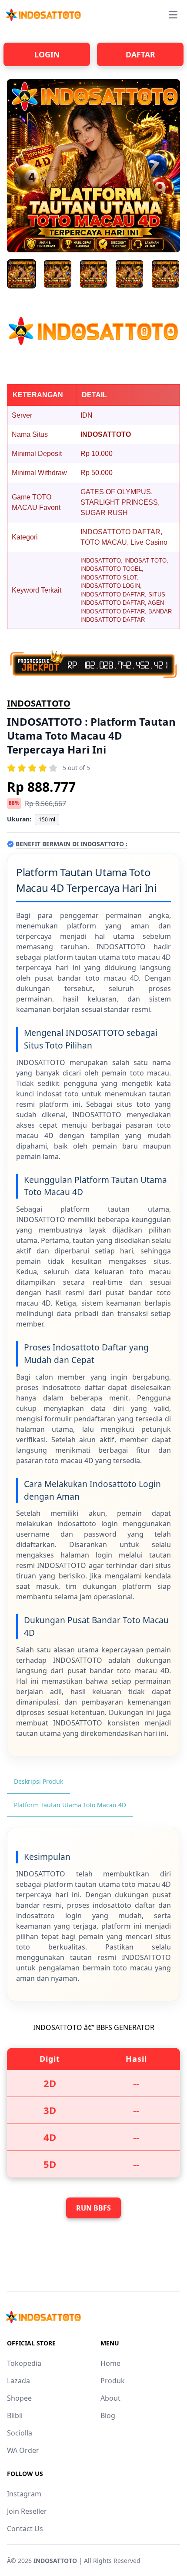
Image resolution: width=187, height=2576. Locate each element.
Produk (113, 2381)
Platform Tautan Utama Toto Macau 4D (70, 1805)
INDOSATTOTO (39, 703)
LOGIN (47, 54)
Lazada (18, 2381)
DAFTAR (140, 54)
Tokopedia (24, 2363)
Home (110, 2363)
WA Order (23, 2450)
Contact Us (25, 2529)
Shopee (19, 2398)
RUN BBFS (93, 2208)
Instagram (24, 2494)
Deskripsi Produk (38, 1781)
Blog (108, 2415)
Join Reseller (27, 2511)
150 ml (47, 819)
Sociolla (20, 2433)
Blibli (15, 2415)
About (110, 2398)
